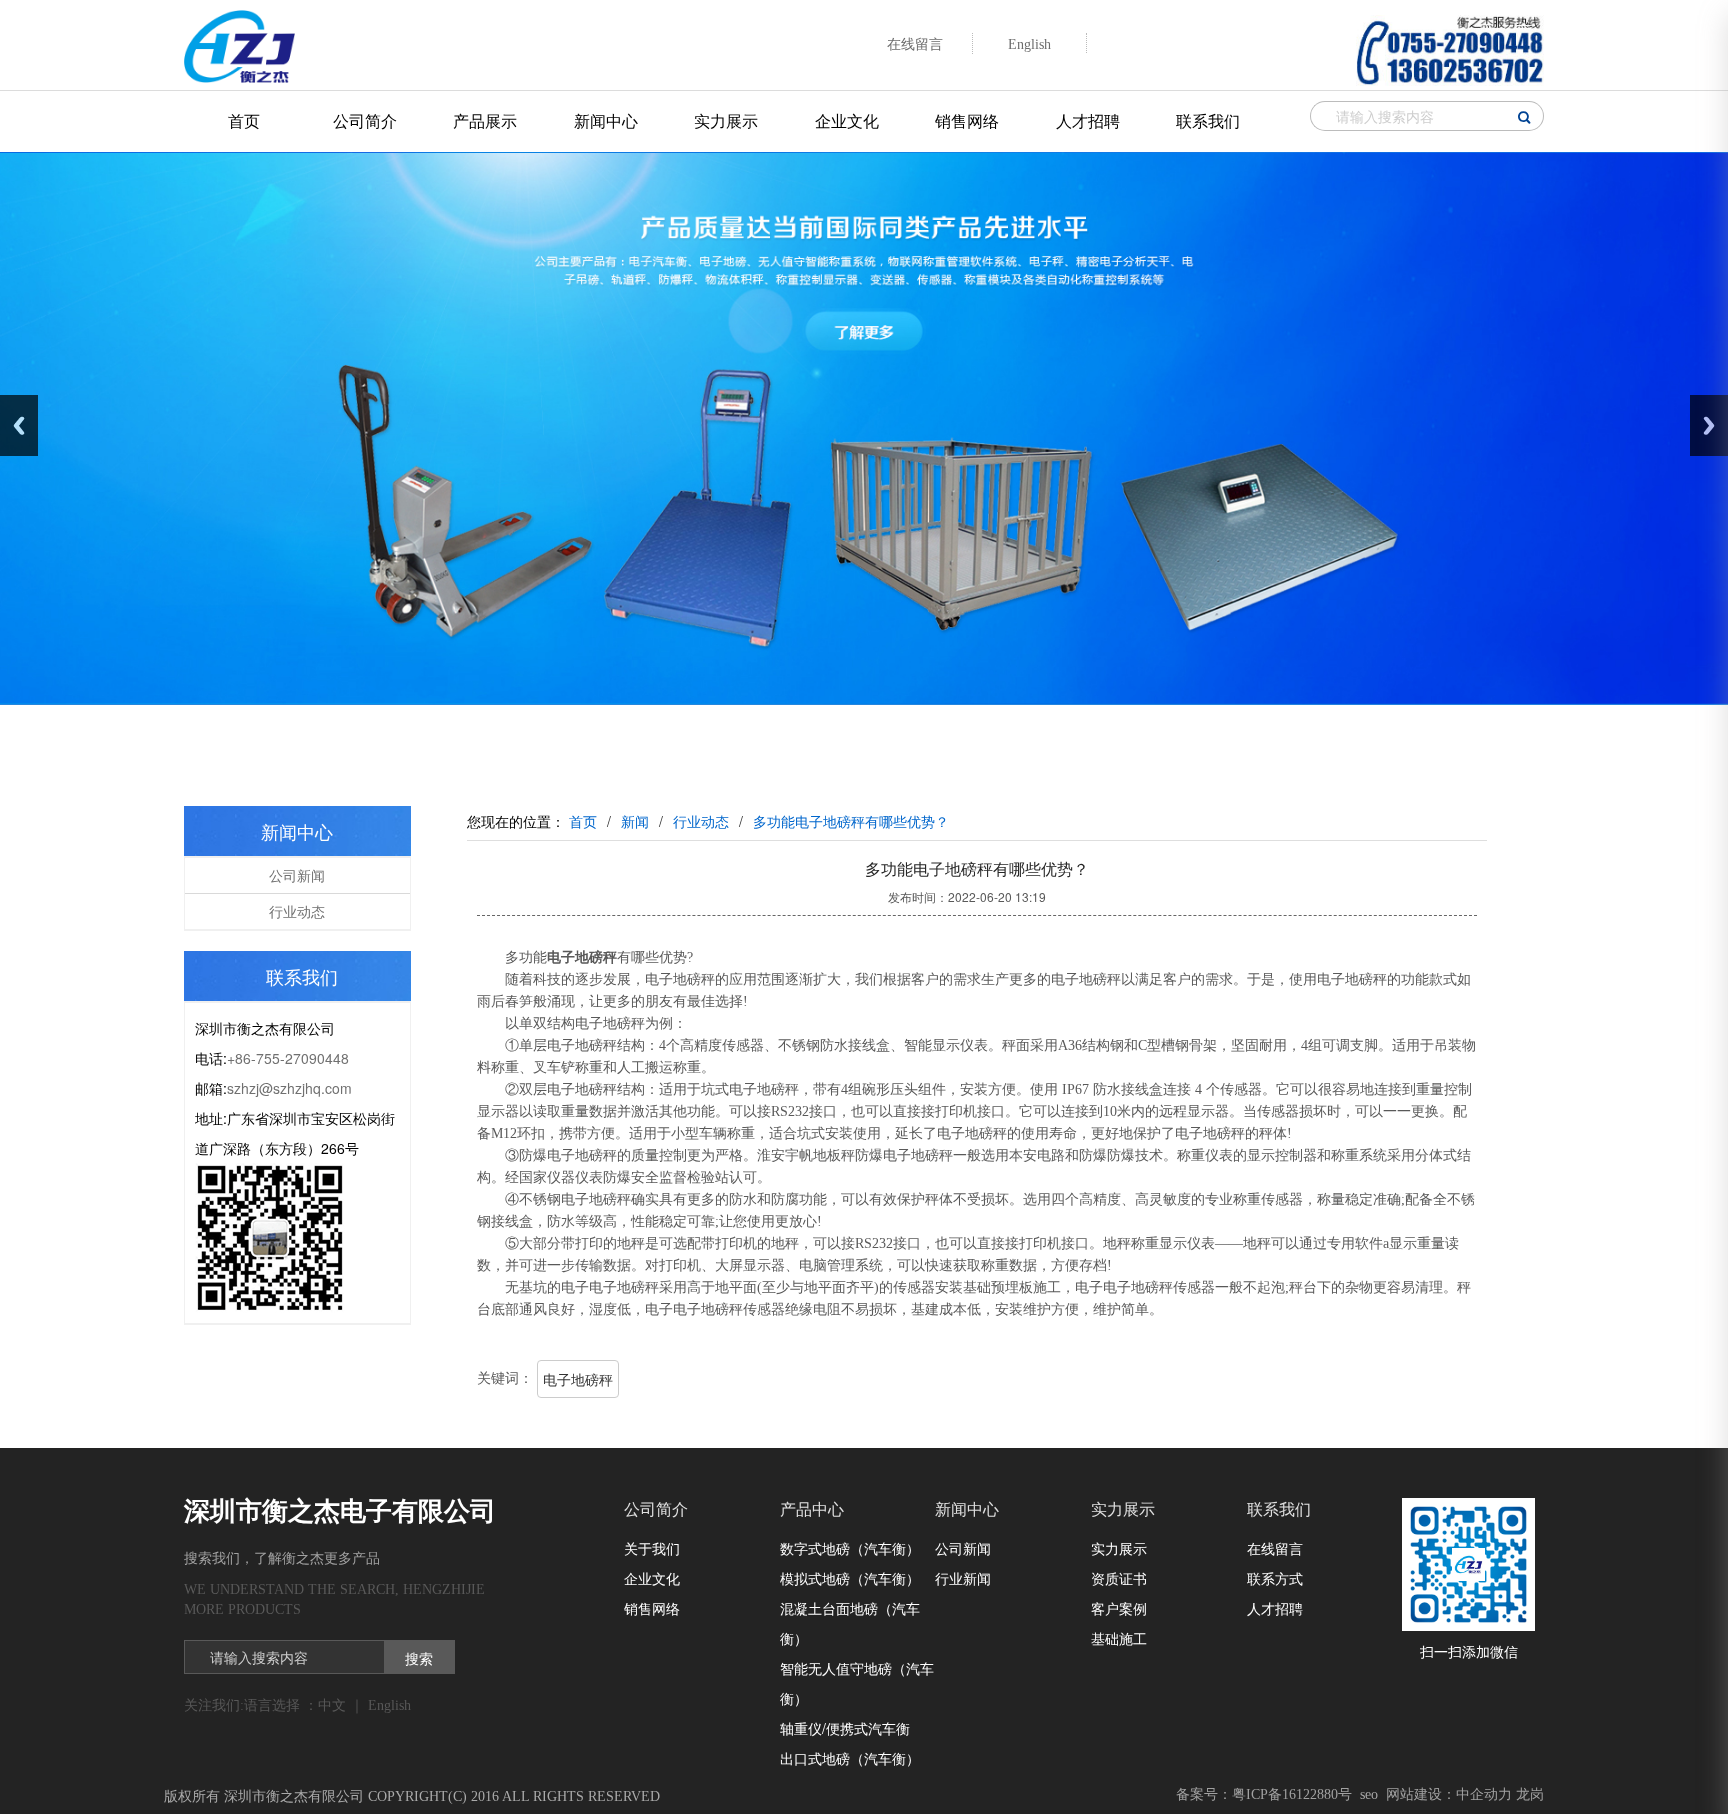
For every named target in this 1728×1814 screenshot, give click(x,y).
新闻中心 (606, 120)
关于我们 (652, 1548)
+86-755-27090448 (288, 1058)
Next (1709, 425)
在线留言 (1275, 1548)
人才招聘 (1088, 120)
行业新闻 (963, 1578)
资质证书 (1119, 1578)
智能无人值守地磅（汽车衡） (857, 1683)
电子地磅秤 (578, 1379)
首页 (244, 120)
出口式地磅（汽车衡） (850, 1758)
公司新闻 (297, 875)
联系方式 (1275, 1578)
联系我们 (1208, 120)
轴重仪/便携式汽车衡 (845, 1728)
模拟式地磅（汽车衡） (850, 1578)
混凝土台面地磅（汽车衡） (850, 1623)
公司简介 (365, 120)
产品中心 (812, 1509)
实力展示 (726, 120)
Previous (19, 425)
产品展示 (485, 120)
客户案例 (1119, 1608)
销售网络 (967, 120)
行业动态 (297, 911)
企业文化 (847, 120)
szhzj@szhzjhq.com (289, 1088)
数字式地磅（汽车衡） (850, 1548)
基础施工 (1119, 1638)
